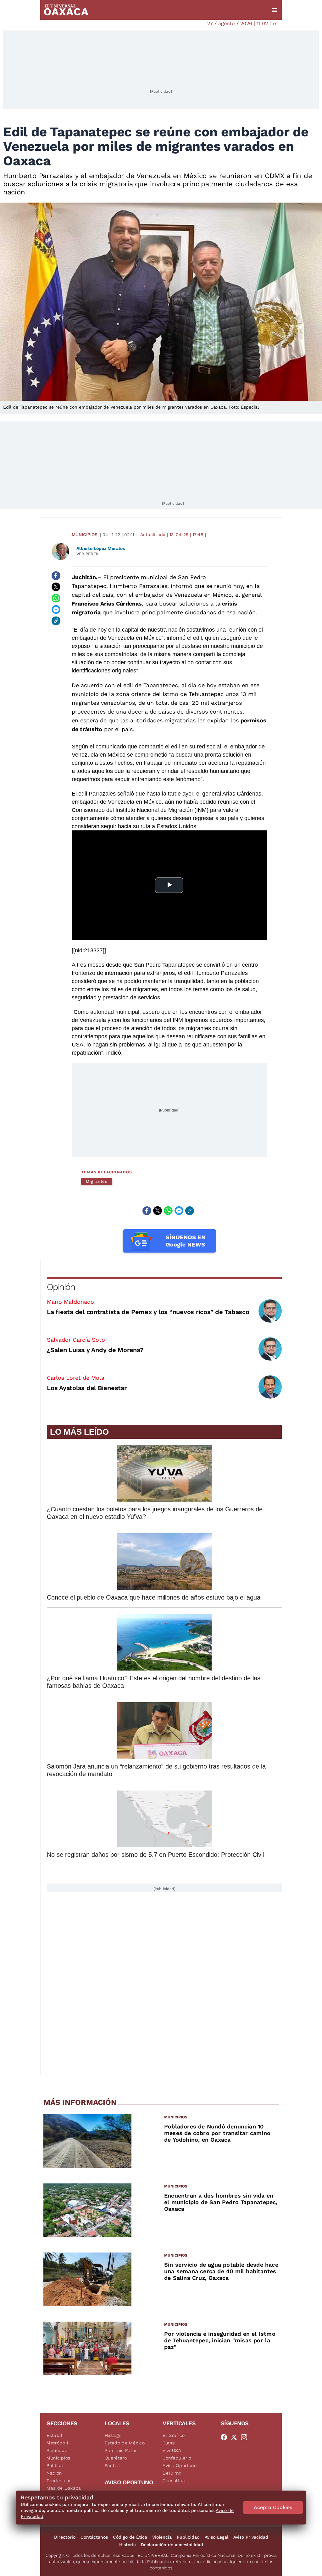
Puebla (112, 2465)
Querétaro (116, 2458)
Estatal (55, 2435)
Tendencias (59, 2481)
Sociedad (57, 2450)
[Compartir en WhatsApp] (56, 598)
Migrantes (97, 1181)
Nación (54, 2473)
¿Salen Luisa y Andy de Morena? (95, 1350)
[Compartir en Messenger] (56, 610)
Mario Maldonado (70, 1302)
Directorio (65, 2537)
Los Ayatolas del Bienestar (87, 1388)
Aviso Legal (217, 2537)
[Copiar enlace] (56, 621)
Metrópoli (57, 2443)
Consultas (174, 2481)
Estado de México (125, 2443)
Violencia (162, 2537)
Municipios (85, 535)
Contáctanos (94, 2537)
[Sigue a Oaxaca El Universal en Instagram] (246, 2437)
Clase (169, 2443)
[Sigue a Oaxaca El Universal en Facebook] (226, 2437)
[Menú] (275, 10)
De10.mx (172, 2473)
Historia (128, 2545)
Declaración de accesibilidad (172, 2545)
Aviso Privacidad (251, 2537)
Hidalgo (113, 2435)
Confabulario (177, 2458)
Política (55, 2465)
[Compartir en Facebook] (56, 576)
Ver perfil (88, 554)
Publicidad (188, 2537)
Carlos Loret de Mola (76, 1378)
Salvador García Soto (76, 1340)
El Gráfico (174, 2435)
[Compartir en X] (56, 587)
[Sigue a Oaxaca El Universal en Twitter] (236, 2437)
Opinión (61, 1287)
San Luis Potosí (122, 2450)
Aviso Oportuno (180, 2465)
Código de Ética (130, 2537)
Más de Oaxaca (64, 2488)
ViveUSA (172, 2450)
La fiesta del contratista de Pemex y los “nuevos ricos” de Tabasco (148, 1312)
